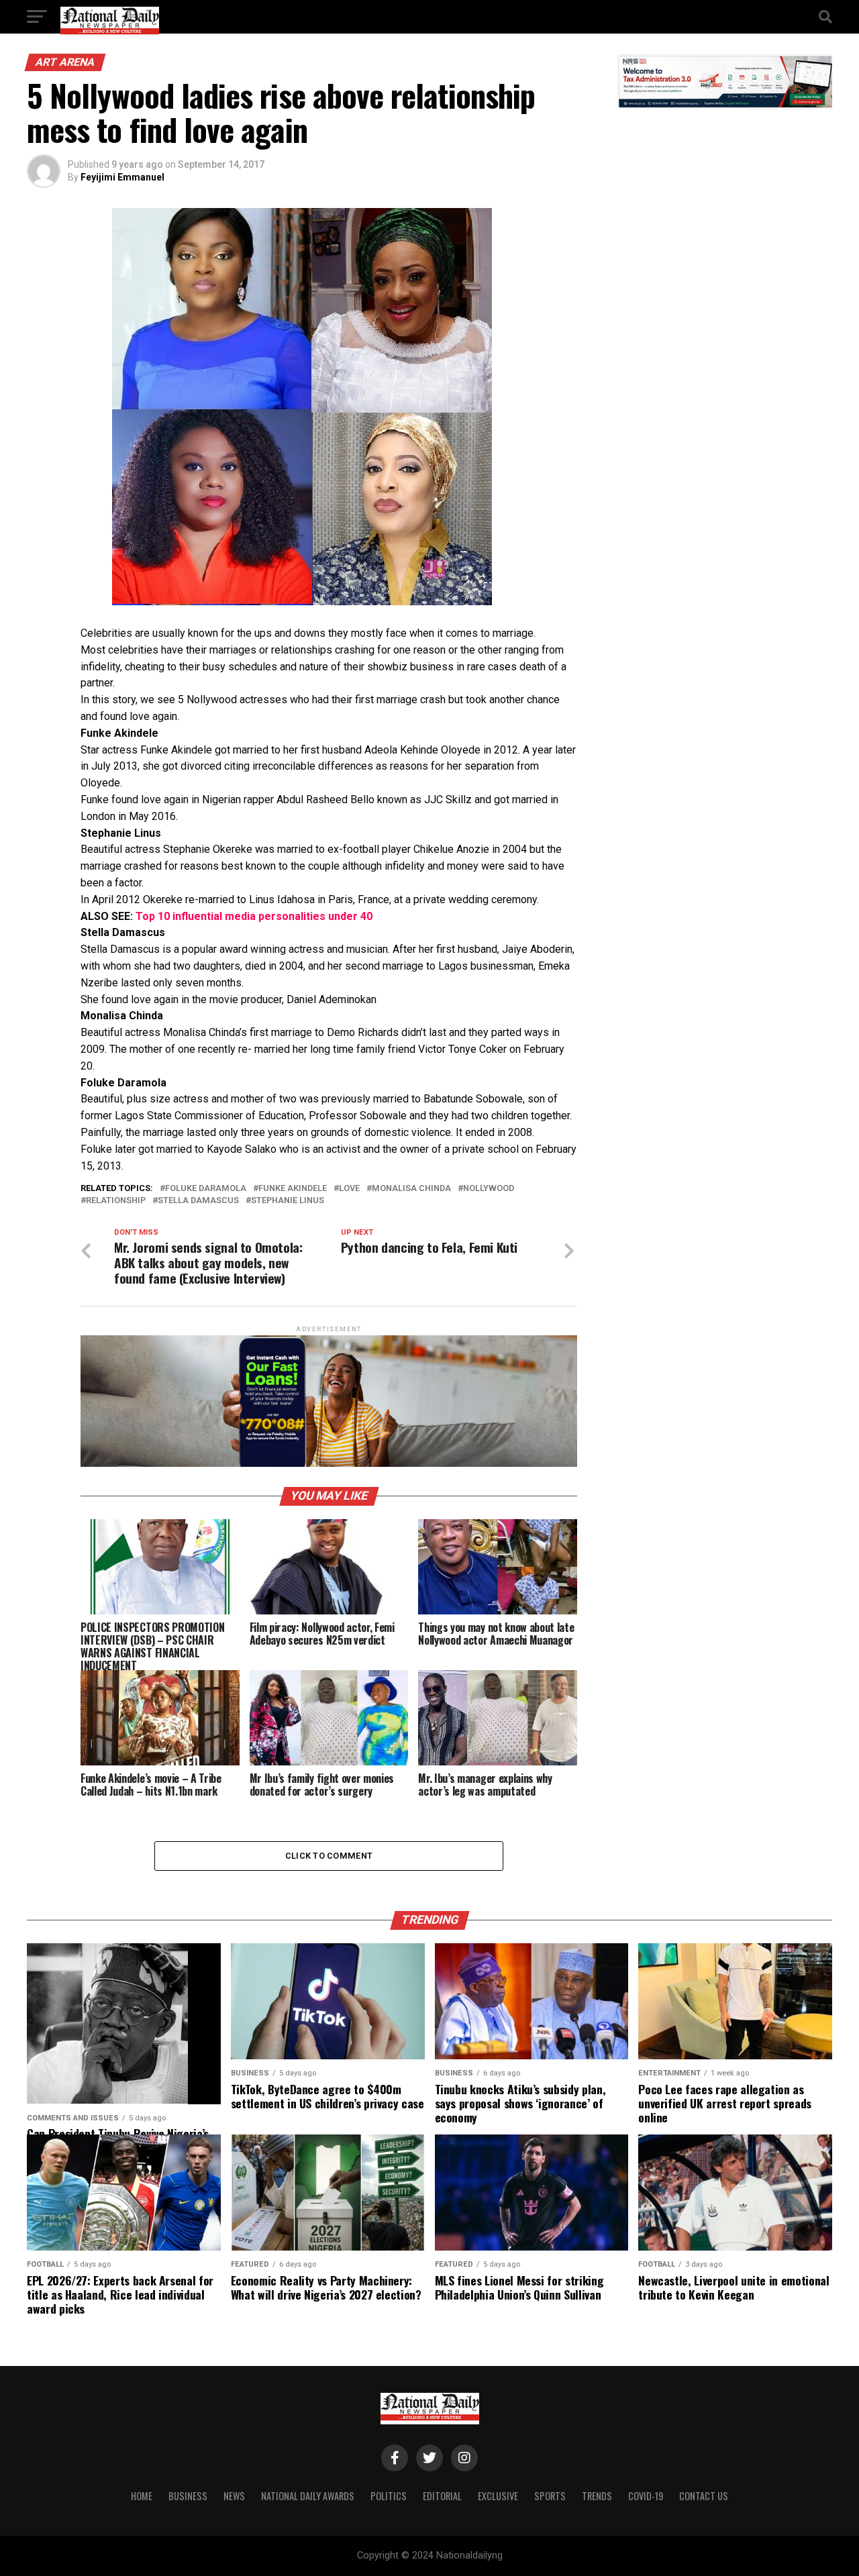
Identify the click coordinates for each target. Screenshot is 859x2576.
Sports (550, 2496)
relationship (116, 1201)
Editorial (442, 2496)
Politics (389, 2496)
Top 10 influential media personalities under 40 (254, 916)
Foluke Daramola (206, 1189)
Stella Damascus (198, 1201)
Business (188, 2496)
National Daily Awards (308, 2496)
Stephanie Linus (288, 1201)
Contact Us (704, 2496)
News (234, 2496)
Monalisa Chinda (411, 1189)
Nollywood (489, 1189)
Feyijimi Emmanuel (122, 177)
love (349, 1189)
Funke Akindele (293, 1189)
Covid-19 (646, 2496)
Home (142, 2496)
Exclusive (498, 2496)
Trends (597, 2496)
